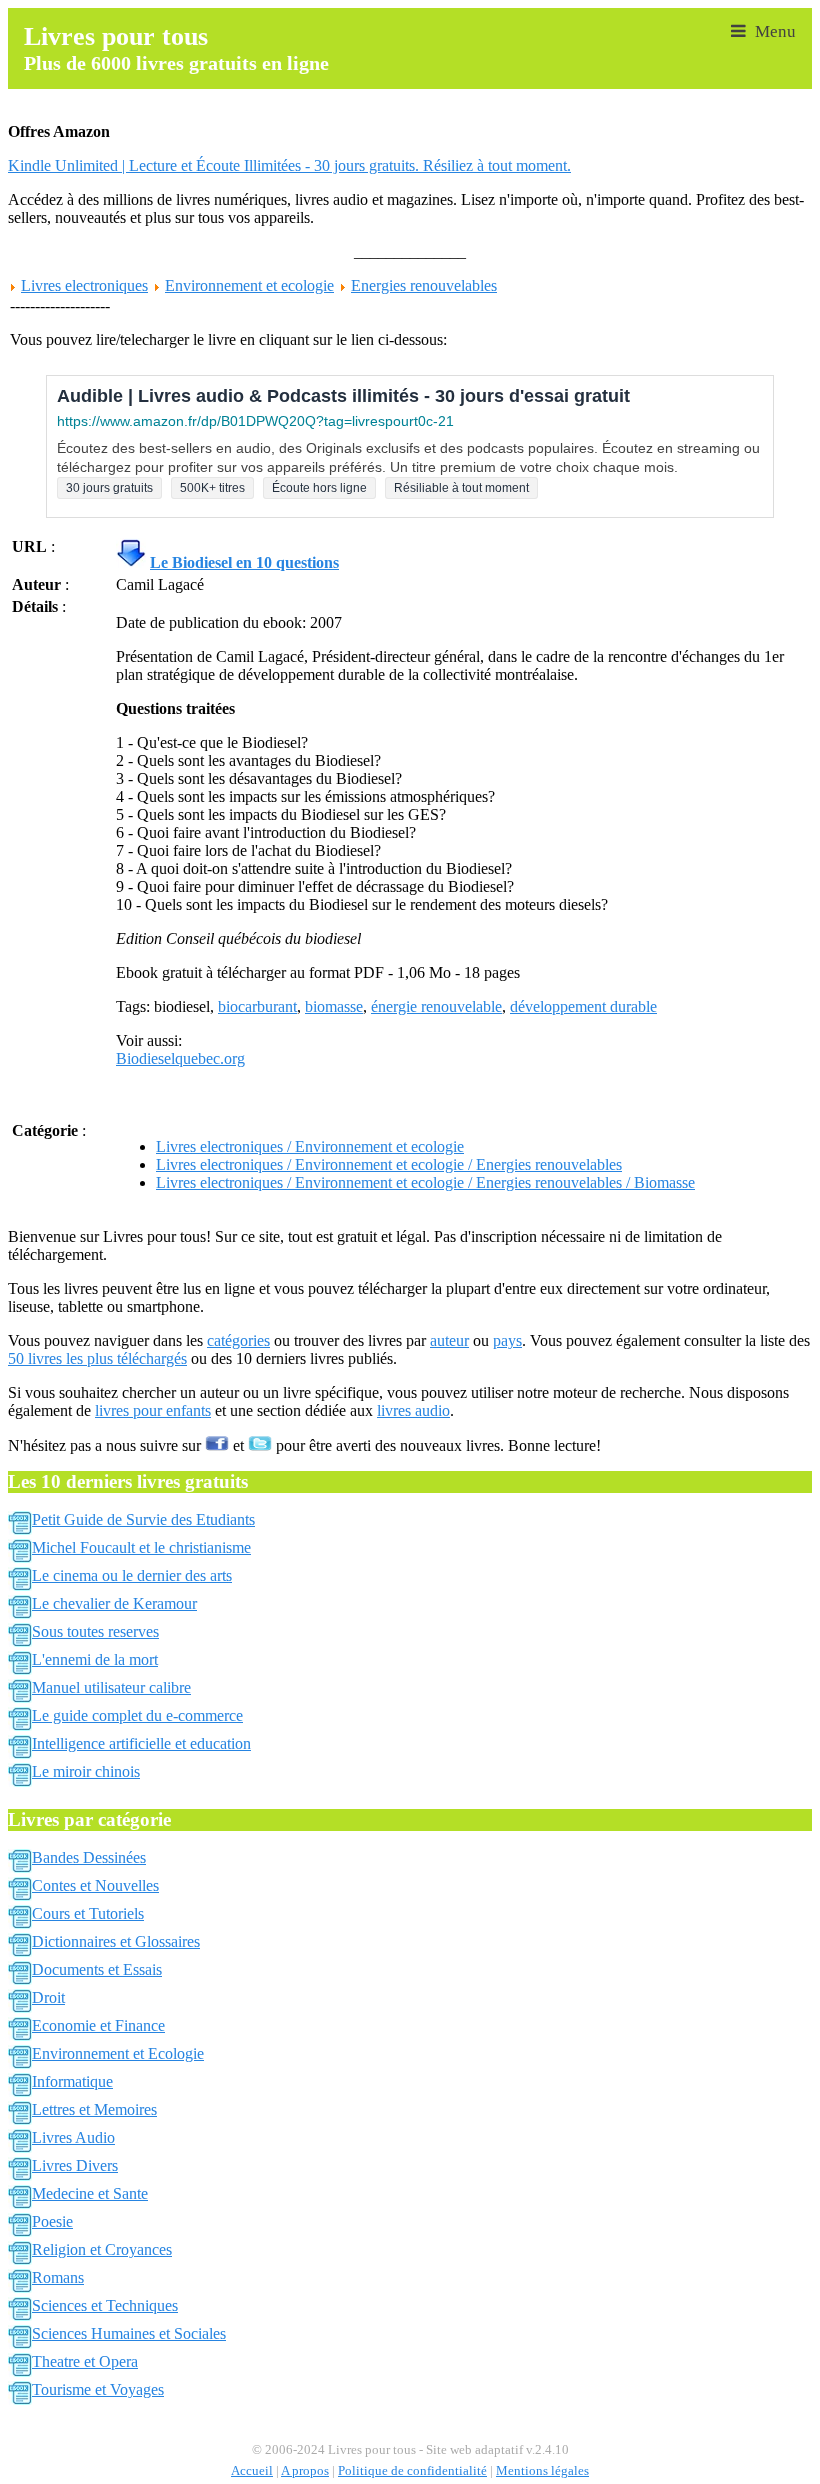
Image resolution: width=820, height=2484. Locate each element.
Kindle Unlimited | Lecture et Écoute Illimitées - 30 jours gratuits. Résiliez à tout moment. (289, 165)
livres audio (413, 1410)
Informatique (72, 2081)
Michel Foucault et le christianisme (141, 1547)
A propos (305, 2471)
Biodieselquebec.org (180, 1058)
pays (507, 1340)
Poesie (52, 2221)
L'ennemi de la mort (95, 1659)
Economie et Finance (98, 2025)
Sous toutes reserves (95, 1631)
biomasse (334, 1006)
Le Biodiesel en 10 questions (244, 562)
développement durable (583, 1006)
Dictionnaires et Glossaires (116, 1941)
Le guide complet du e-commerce (137, 1715)
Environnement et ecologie (249, 285)
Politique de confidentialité (412, 2471)
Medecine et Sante (90, 2193)
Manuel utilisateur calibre (111, 1687)
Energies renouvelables (424, 285)
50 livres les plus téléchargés (97, 1358)
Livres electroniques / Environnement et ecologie (310, 1146)
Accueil (252, 2471)
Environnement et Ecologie (118, 2053)
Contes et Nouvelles (95, 1885)
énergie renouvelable (436, 1006)
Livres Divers (75, 2165)
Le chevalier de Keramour (114, 1603)
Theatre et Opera (85, 2361)
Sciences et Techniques (105, 2305)
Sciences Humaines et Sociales (129, 2333)
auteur (449, 1340)
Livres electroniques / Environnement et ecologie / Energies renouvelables (389, 1164)
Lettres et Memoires (94, 2109)
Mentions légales (542, 2471)
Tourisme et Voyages (98, 2389)
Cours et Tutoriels (88, 1913)
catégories (238, 1340)
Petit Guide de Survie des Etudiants (143, 1519)
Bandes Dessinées (89, 1857)
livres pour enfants (153, 1410)
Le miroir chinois (86, 1771)
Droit (48, 1997)
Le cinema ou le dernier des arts (132, 1575)
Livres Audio (73, 2137)
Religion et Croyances (102, 2249)
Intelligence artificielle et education (141, 1743)
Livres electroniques (84, 285)
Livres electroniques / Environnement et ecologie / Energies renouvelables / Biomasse (425, 1182)
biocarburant (257, 1006)
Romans (58, 2277)
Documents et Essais (97, 1969)
